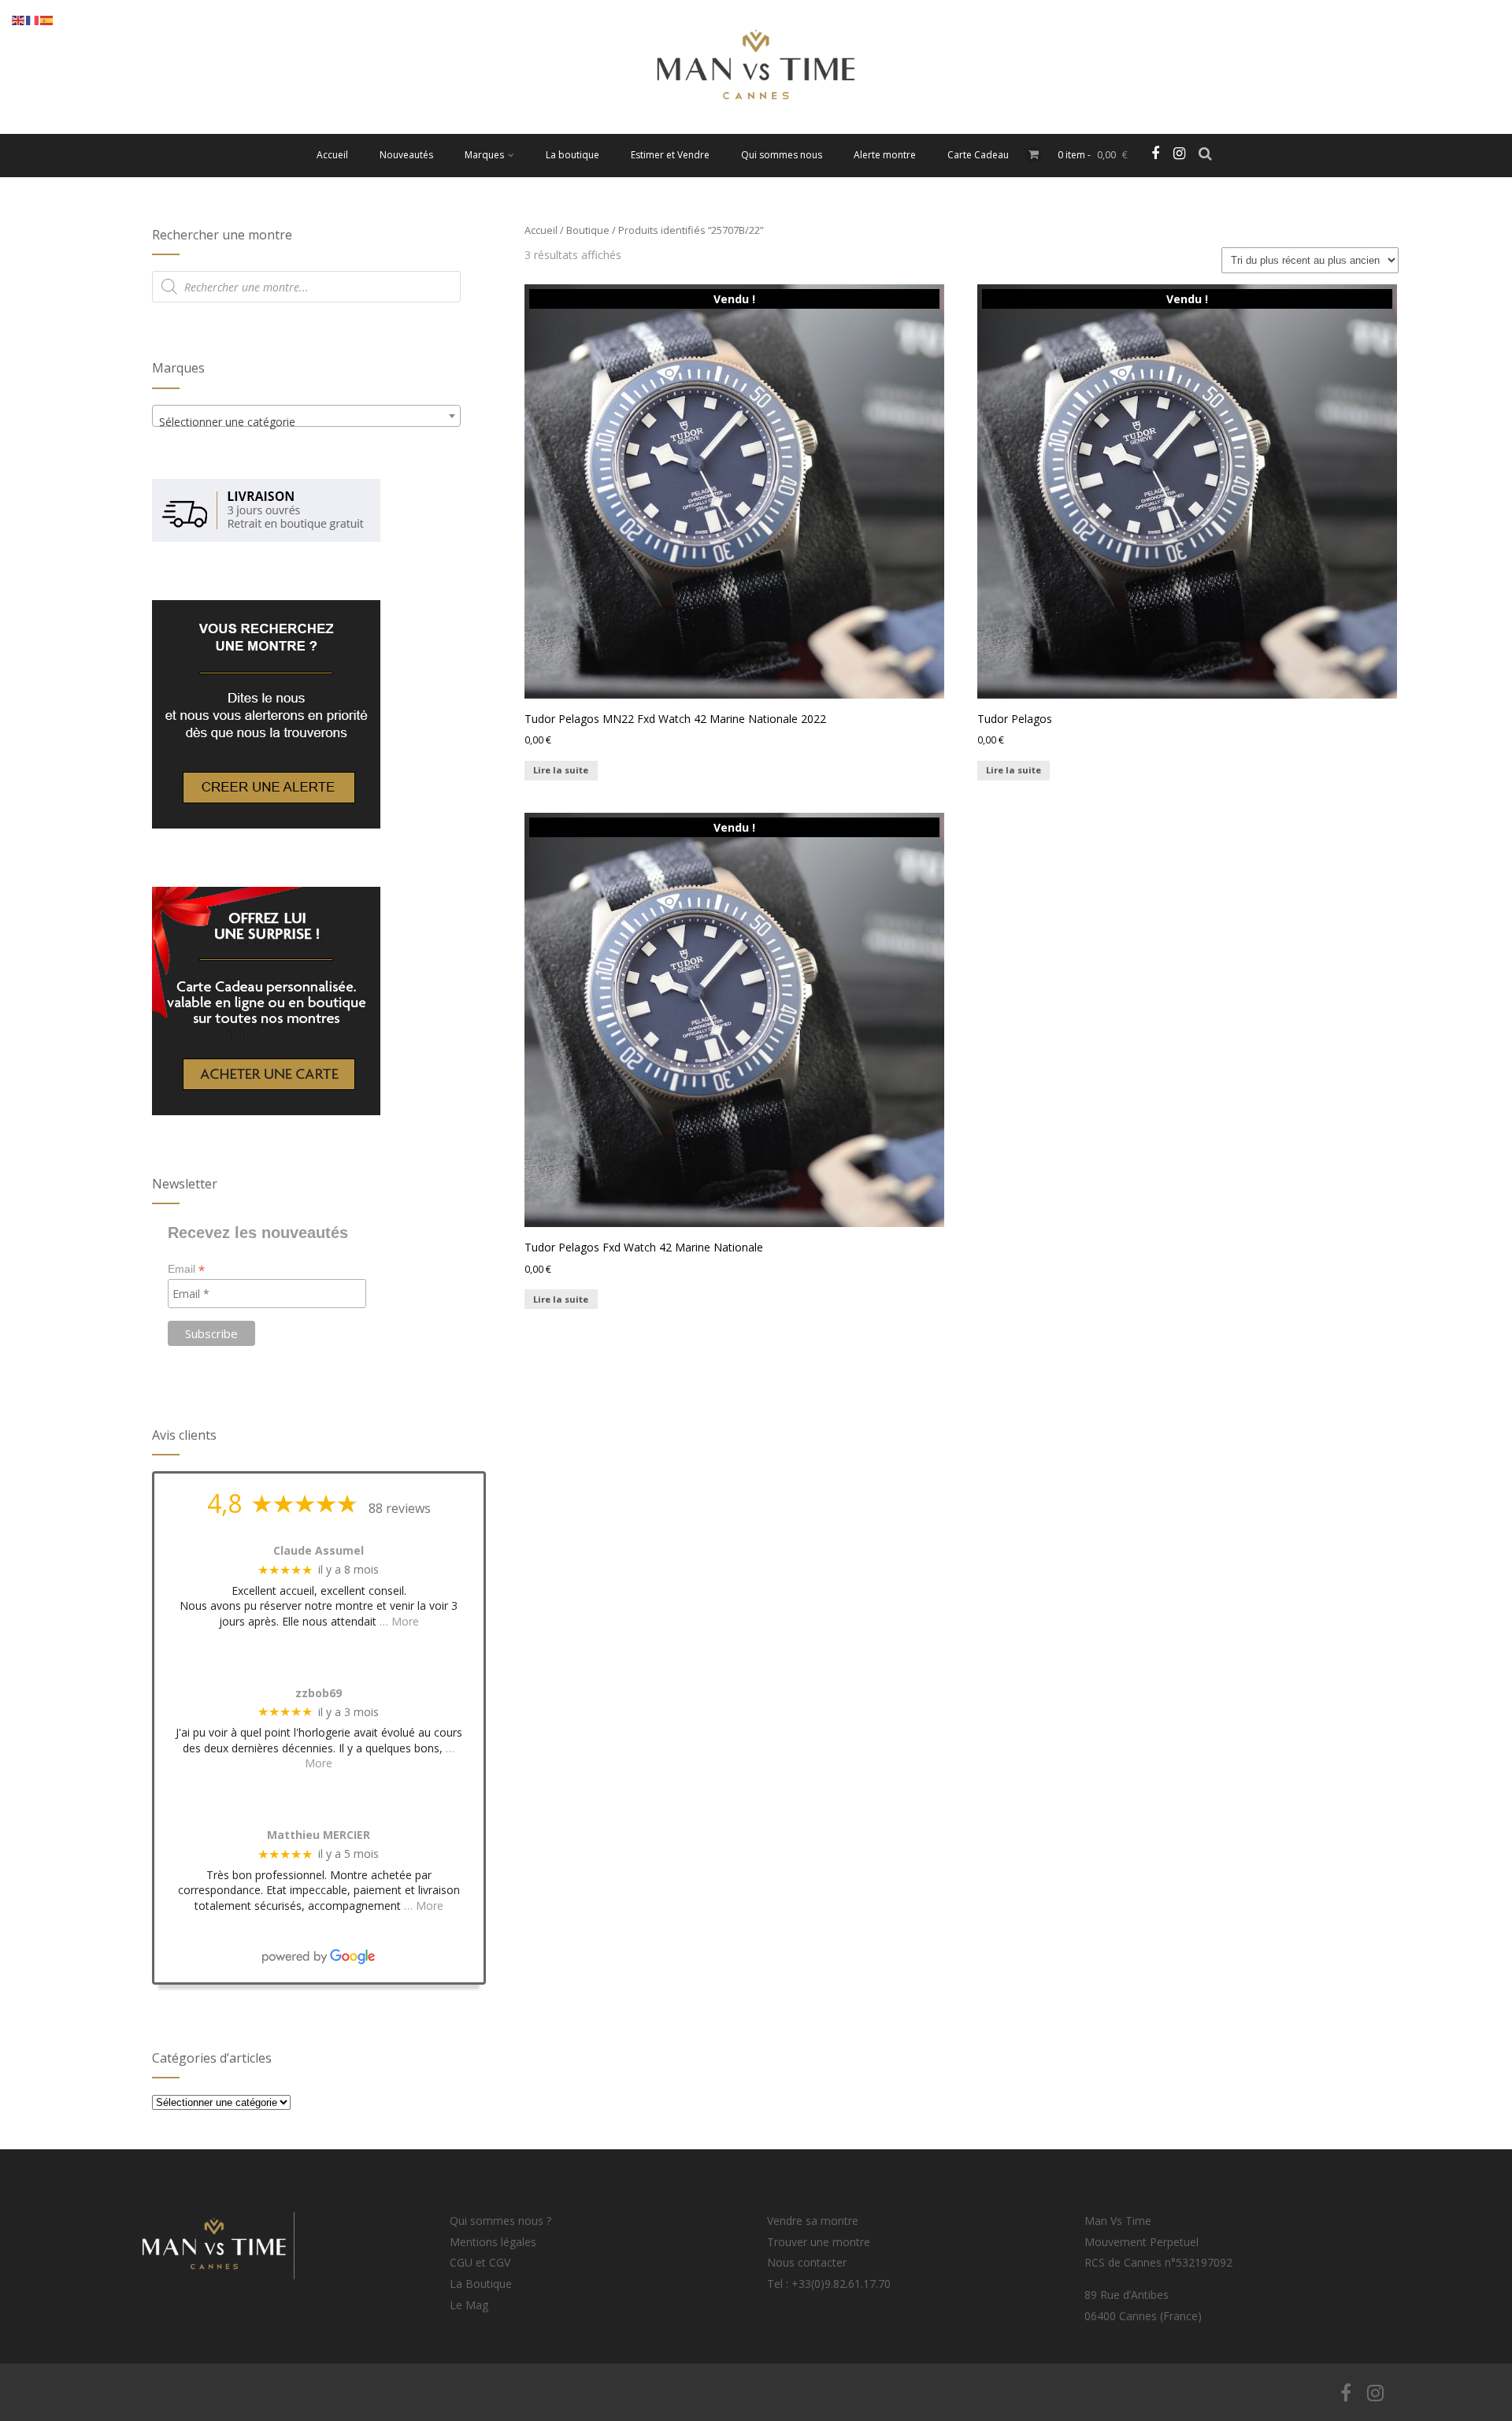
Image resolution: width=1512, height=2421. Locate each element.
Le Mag (469, 2305)
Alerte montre (885, 155)
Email (186, 1269)
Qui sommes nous (782, 155)
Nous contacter (807, 2262)
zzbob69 (319, 1694)
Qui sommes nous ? (500, 2221)
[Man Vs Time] (756, 126)
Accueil (332, 155)
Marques (484, 155)
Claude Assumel (319, 1551)
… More (399, 1621)
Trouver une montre (819, 2242)
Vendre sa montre (813, 2221)
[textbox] (306, 422)
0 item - (1093, 155)
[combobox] (306, 416)
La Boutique (481, 2284)
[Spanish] (47, 19)
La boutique (573, 155)
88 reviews (400, 1508)
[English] (19, 19)
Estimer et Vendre (670, 155)
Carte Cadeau (978, 155)
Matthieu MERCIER (319, 1835)
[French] (33, 19)
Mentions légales (493, 2242)
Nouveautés (406, 155)
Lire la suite (561, 770)
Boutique (588, 230)
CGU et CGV (480, 2262)
